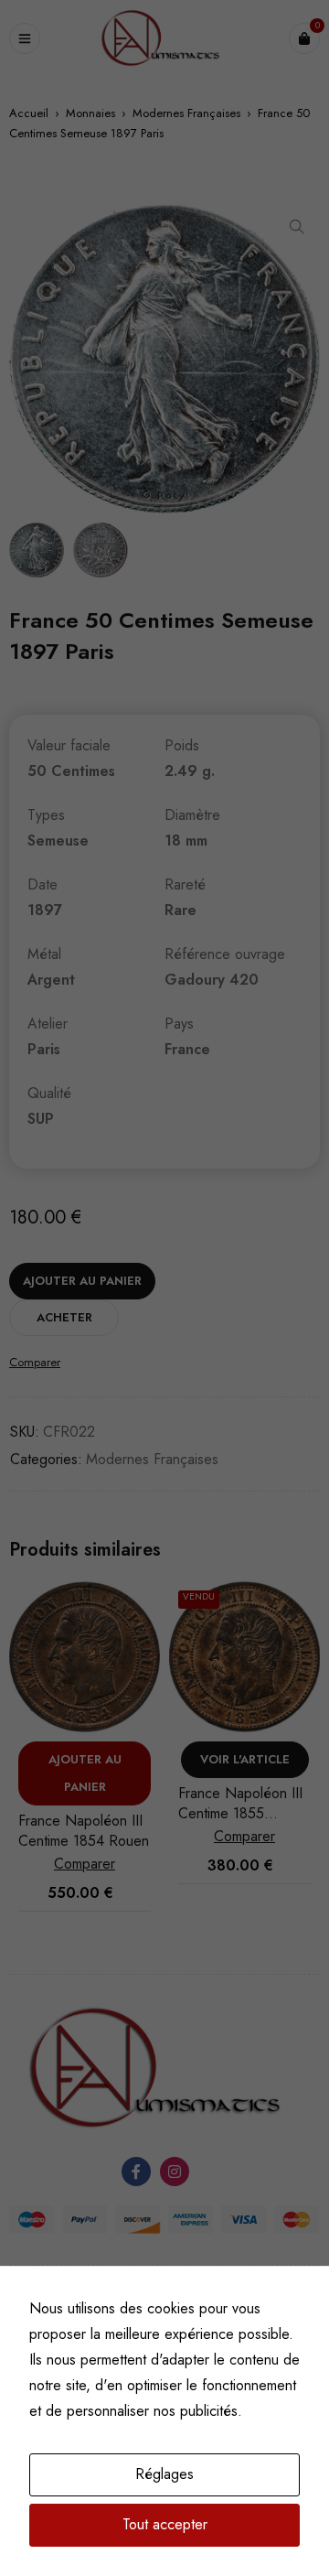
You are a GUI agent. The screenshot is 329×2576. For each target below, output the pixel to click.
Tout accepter (165, 2524)
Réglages (164, 2474)
